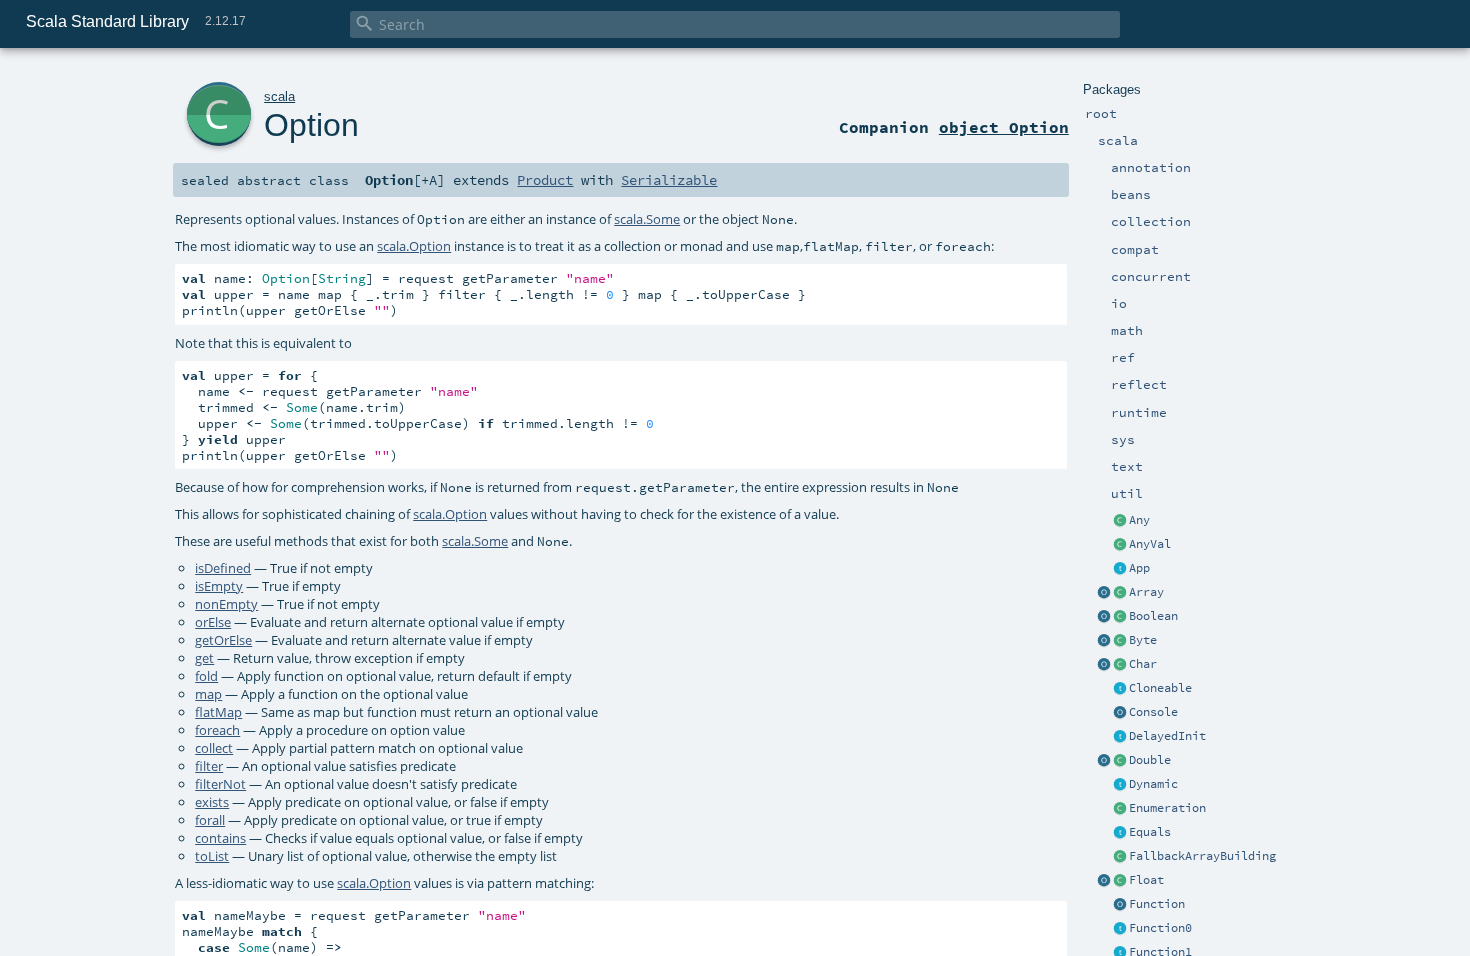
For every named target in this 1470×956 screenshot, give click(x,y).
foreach (217, 730)
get (204, 658)
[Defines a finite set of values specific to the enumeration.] (1120, 809)
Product (545, 180)
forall (210, 820)
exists (212, 802)
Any (1139, 520)
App (1139, 568)
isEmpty (219, 586)
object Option (1004, 127)
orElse (213, 622)
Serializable (669, 180)
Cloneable (1160, 688)
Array (1146, 592)
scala (279, 96)
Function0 (1160, 928)
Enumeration (1167, 808)
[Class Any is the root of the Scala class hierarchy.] (1120, 521)
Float (1146, 880)
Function (1157, 904)
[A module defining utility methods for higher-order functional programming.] (1120, 905)
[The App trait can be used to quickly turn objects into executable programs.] (1120, 569)
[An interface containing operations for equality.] (1120, 833)
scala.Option (414, 246)
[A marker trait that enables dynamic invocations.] (1120, 785)
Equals (1150, 832)
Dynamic (1153, 784)
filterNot (220, 784)
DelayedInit (1167, 736)
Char (1143, 664)
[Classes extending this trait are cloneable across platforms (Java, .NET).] (1120, 689)
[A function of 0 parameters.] (1120, 929)
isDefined (223, 568)
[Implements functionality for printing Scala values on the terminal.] (1120, 713)
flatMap (218, 712)
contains (220, 838)
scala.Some (647, 219)
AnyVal (1150, 544)
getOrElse (223, 640)
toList (212, 856)
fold (206, 676)
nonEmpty (226, 604)
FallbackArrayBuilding (1202, 856)
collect (214, 748)
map (208, 694)
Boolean (1153, 616)
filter (209, 766)
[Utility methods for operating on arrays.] (1104, 593)
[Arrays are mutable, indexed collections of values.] (1120, 593)
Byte (1143, 640)
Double (1150, 760)
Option (311, 125)
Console (1153, 712)
